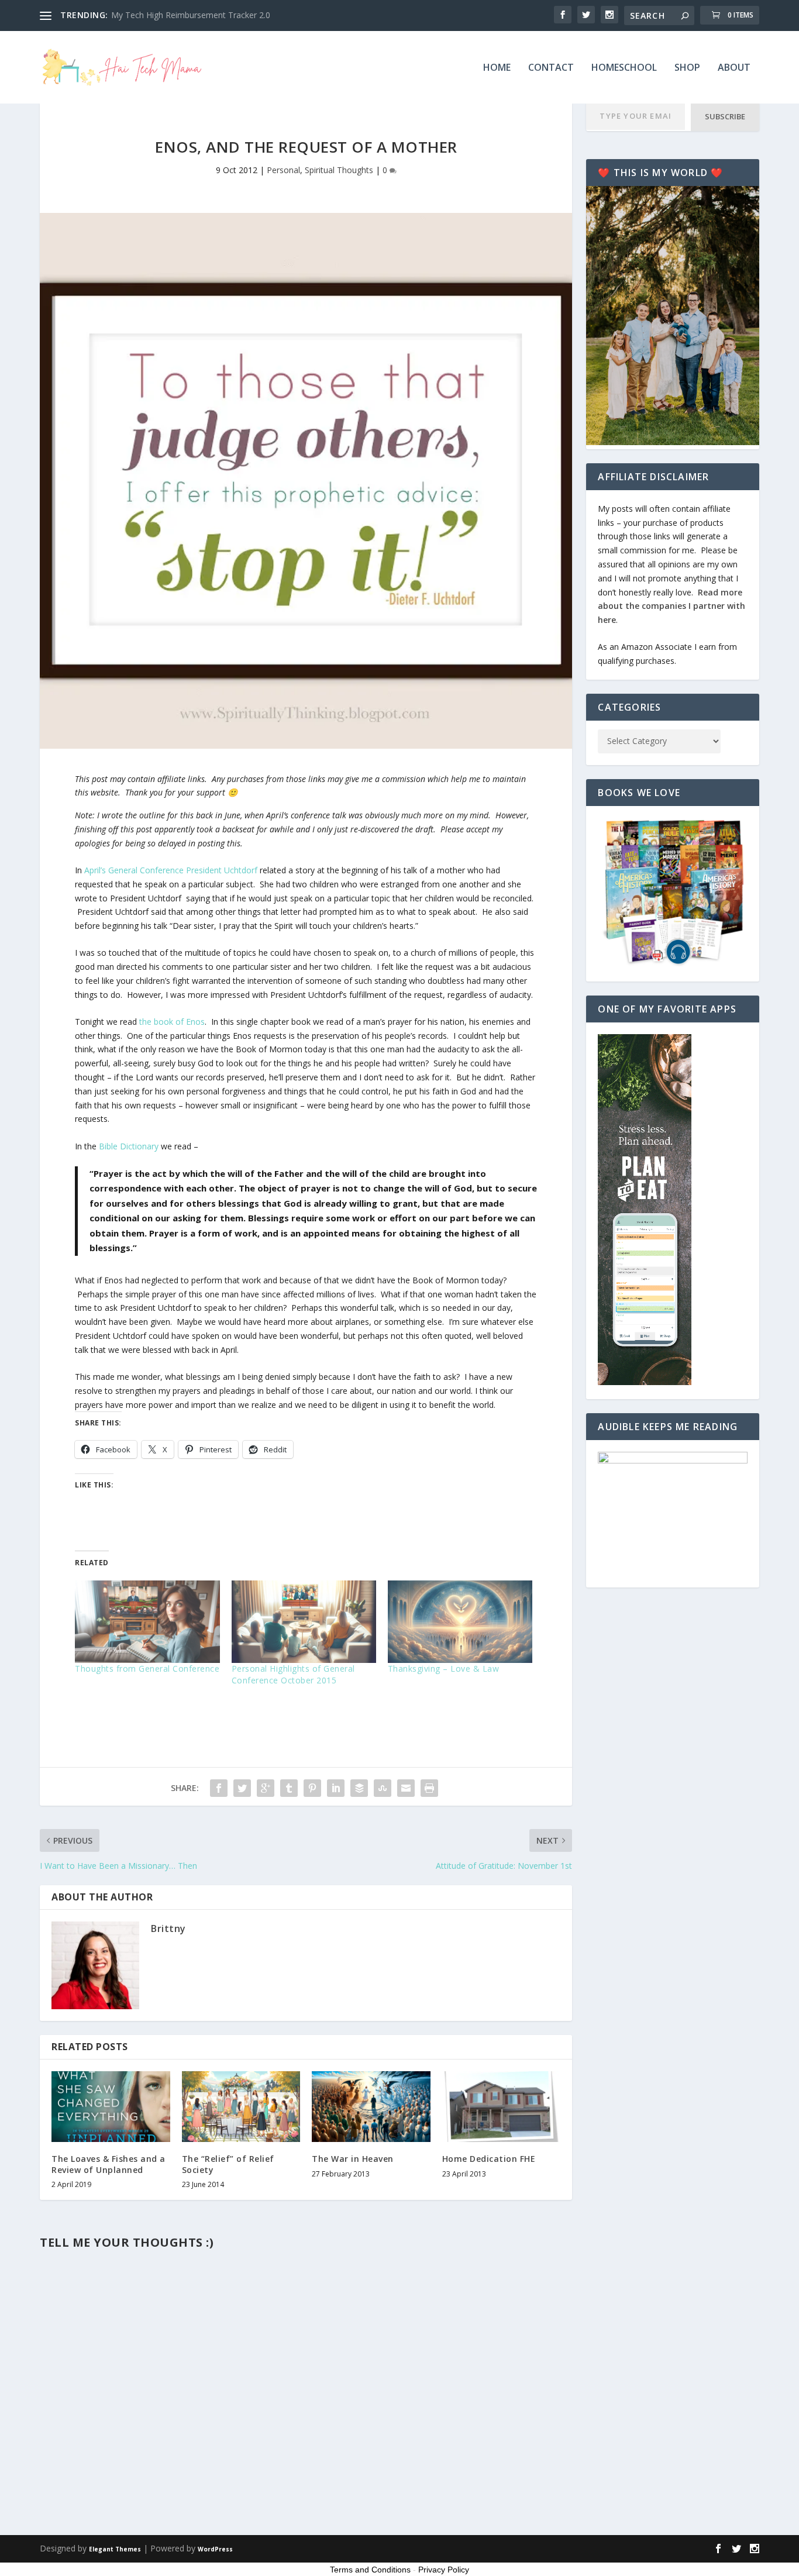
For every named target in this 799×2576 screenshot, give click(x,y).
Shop (687, 68)
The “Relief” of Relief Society (228, 2164)
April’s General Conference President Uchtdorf (171, 870)
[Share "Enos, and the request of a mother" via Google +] (266, 1788)
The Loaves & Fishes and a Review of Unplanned (109, 2164)
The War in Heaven (353, 2159)
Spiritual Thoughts (339, 170)
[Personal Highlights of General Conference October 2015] (304, 1622)
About (734, 68)
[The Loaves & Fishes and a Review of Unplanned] (111, 2107)
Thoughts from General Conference (147, 1668)
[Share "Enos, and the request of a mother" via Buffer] (359, 1788)
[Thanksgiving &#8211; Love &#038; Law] (460, 1622)
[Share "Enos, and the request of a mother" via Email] (406, 1788)
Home (497, 68)
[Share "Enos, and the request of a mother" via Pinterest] (312, 1788)
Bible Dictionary (128, 1146)
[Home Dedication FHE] (502, 2107)
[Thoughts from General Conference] (147, 1622)
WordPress (215, 2549)
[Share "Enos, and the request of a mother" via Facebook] (219, 1788)
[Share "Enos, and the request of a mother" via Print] (429, 1788)
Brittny (168, 1928)
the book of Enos (172, 1022)
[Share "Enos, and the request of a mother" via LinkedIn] (336, 1788)
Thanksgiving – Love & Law (444, 1668)
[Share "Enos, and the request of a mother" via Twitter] (242, 1788)
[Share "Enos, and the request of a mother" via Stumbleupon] (383, 1788)
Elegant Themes (115, 2549)
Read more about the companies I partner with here (671, 606)
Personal (283, 170)
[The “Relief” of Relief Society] (241, 2107)
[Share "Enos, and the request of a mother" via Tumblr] (289, 1788)
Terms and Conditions (370, 2570)
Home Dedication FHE (489, 2159)
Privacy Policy (444, 2570)
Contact (551, 68)
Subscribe (725, 116)
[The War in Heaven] (371, 2107)
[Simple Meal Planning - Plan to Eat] (645, 1382)
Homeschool (624, 68)
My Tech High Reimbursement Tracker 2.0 (191, 15)
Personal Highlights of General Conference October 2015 (293, 1674)
